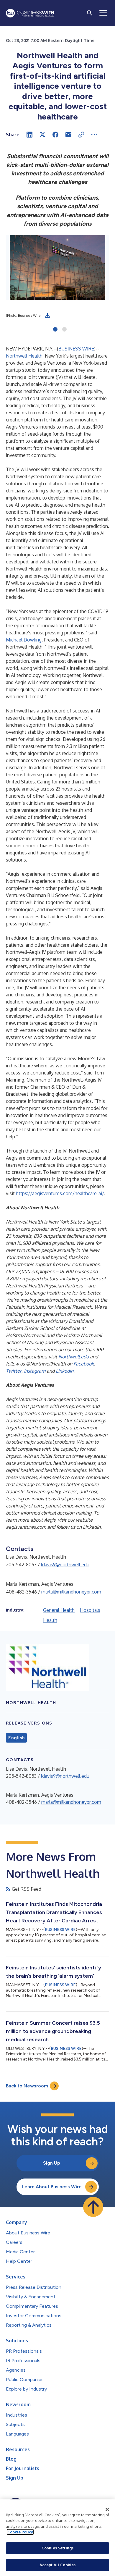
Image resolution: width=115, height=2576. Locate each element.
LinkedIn (65, 1371)
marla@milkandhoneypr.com (71, 1592)
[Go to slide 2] (64, 330)
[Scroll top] (93, 2207)
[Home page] (30, 13)
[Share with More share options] (94, 135)
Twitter (14, 1371)
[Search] (90, 13)
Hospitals (90, 1610)
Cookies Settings (57, 2548)
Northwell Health (24, 356)
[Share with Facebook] (55, 135)
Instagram (35, 1371)
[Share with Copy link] (81, 135)
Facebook (84, 1364)
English (16, 1738)
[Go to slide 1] (55, 330)
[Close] (107, 2509)
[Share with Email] (68, 135)
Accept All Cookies (57, 2565)
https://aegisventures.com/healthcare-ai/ (60, 1193)
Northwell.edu (74, 1357)
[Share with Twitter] (42, 135)
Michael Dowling (24, 640)
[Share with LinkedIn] (29, 135)
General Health (59, 1610)
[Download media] (47, 316)
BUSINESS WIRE (76, 349)
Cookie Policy (20, 2532)
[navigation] (103, 13)
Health (50, 1620)
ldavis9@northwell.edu (65, 1565)
